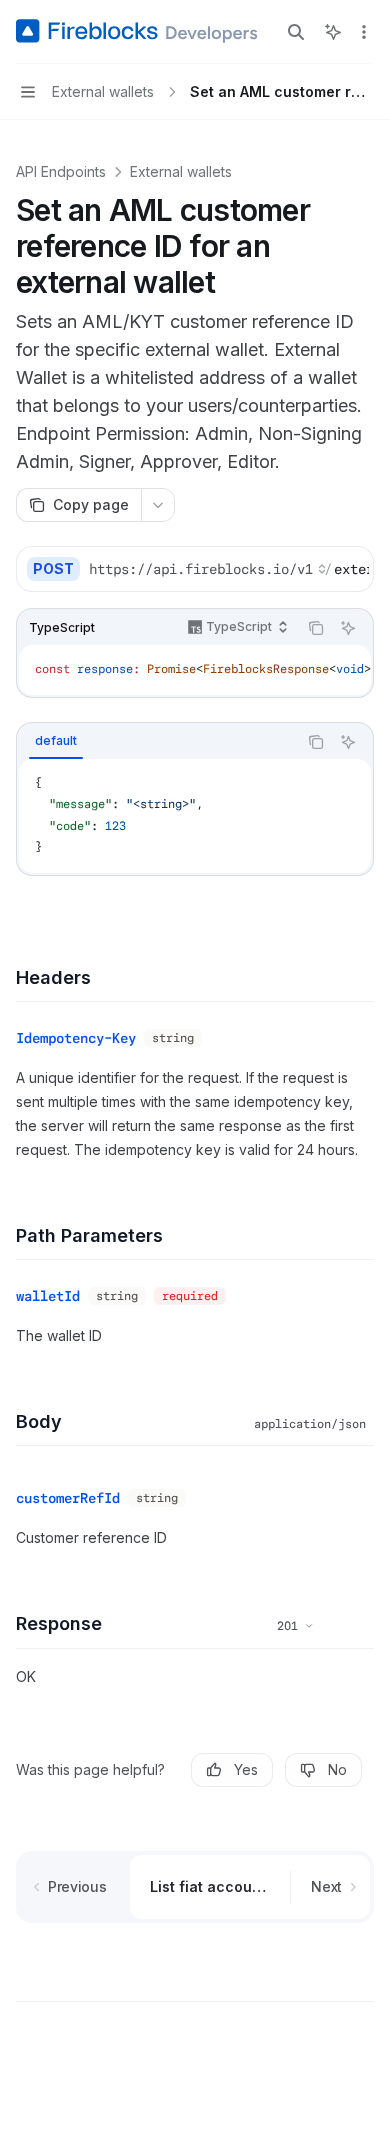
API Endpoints (61, 171)
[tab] (56, 741)
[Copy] (351, 569)
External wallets (181, 171)
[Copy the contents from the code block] (316, 628)
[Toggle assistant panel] (333, 32)
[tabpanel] (195, 816)
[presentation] (228, 569)
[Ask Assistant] (348, 628)
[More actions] (364, 32)
